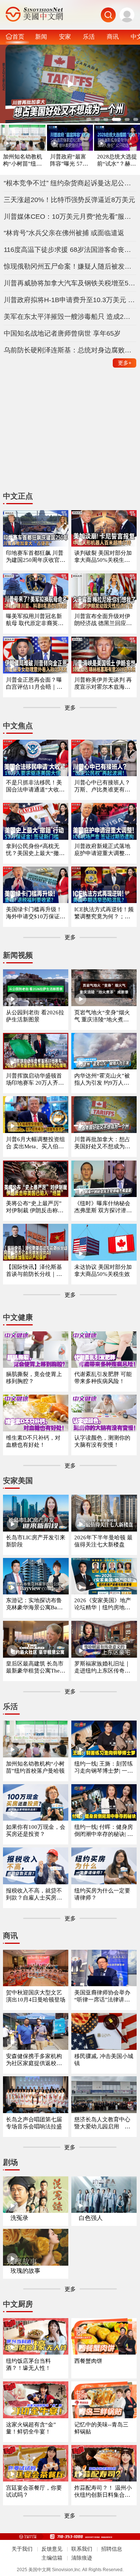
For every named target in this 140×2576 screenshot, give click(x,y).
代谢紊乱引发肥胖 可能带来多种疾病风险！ (103, 1378)
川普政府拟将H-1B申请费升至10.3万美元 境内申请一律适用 (70, 300)
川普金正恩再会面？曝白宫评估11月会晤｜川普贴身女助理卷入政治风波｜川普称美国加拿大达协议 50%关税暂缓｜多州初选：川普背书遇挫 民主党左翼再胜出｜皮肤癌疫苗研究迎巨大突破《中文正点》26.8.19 (35, 684)
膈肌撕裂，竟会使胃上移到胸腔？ (34, 1378)
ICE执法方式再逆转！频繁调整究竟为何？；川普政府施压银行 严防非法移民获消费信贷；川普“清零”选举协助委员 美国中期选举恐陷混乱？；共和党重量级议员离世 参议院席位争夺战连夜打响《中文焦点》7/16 (104, 913)
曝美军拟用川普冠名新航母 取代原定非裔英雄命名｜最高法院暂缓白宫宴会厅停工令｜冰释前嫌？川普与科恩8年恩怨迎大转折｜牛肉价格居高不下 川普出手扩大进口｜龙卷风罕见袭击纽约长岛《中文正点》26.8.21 (35, 620)
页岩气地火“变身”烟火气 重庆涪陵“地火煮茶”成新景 (103, 1016)
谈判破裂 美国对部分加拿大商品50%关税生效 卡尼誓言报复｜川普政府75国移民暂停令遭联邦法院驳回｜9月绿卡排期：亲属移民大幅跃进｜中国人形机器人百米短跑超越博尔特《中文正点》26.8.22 (104, 557)
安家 (65, 36)
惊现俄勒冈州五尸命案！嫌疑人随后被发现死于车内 (70, 266)
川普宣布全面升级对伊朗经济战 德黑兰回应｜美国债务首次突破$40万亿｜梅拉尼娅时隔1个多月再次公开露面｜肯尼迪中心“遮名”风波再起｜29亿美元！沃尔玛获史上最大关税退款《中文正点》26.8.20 (104, 620)
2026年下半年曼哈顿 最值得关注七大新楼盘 (103, 1541)
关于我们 (22, 2549)
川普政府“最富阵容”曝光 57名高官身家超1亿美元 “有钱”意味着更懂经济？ (70, 161)
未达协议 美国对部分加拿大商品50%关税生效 (103, 1271)
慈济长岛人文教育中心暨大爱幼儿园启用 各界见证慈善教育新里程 (102, 2123)
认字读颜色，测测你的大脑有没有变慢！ (102, 1441)
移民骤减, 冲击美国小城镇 (104, 2060)
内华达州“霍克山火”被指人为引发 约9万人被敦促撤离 (102, 1080)
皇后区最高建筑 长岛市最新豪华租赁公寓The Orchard (36, 1668)
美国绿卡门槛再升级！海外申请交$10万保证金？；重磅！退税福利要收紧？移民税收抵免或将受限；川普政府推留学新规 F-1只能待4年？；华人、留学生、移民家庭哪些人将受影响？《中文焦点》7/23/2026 (34, 913)
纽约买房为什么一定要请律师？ (102, 1894)
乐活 (89, 36)
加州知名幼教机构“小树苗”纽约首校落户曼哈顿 (23, 161)
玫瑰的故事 (25, 2271)
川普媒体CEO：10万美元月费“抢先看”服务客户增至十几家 (70, 217)
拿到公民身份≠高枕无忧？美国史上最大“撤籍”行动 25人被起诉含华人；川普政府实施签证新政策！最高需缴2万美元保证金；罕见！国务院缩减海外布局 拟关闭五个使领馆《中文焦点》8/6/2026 (35, 850)
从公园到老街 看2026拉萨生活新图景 (35, 1016)
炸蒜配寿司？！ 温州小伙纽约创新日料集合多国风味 (103, 2492)
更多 (125, 363)
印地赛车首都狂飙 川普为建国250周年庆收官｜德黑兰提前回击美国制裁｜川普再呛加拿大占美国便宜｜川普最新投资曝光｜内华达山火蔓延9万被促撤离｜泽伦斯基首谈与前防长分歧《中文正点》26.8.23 (36, 557)
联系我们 (82, 2549)
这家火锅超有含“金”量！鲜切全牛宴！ (31, 2428)
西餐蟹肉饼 (88, 2361)
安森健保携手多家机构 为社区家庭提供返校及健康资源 (34, 2060)
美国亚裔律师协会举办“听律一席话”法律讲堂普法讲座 (102, 1996)
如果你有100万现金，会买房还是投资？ (36, 1831)
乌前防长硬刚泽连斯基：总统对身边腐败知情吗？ (70, 350)
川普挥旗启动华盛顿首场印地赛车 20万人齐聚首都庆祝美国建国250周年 (36, 1080)
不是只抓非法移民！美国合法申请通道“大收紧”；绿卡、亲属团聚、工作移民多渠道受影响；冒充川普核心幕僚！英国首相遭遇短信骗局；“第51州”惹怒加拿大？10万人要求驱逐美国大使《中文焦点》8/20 (35, 786)
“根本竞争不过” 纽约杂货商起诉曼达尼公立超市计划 (70, 183)
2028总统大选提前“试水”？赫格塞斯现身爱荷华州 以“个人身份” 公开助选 (117, 161)
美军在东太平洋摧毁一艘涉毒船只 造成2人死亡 (70, 317)
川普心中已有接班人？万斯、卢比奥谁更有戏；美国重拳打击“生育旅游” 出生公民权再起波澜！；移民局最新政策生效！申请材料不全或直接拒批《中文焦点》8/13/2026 (104, 786)
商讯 (113, 36)
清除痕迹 (82, 2558)
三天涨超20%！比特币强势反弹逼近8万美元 (69, 200)
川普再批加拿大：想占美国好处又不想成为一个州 (102, 1143)
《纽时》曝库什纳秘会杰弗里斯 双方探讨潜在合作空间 (103, 1207)
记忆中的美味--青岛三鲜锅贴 (101, 2428)
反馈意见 (52, 2549)
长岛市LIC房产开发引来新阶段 (36, 1541)
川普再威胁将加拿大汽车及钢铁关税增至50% (70, 283)
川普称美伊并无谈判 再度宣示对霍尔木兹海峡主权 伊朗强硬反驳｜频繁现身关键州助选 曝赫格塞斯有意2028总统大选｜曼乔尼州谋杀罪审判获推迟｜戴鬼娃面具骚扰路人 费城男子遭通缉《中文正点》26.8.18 (103, 684)
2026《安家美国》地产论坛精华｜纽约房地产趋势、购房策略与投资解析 (103, 1604)
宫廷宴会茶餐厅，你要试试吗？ (34, 2491)
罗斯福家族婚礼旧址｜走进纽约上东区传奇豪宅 (102, 1668)
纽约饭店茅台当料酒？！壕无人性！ (28, 2364)
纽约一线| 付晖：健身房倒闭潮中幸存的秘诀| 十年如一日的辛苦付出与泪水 (104, 1831)
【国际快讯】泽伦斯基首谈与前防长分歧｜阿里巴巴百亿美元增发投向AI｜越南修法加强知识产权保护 (34, 1271)
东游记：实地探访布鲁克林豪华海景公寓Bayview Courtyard (35, 1604)
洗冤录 (19, 2218)
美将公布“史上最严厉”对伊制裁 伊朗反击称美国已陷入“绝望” (35, 1207)
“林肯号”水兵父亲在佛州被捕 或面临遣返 (64, 233)
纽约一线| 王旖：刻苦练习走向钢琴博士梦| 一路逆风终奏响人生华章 (104, 1768)
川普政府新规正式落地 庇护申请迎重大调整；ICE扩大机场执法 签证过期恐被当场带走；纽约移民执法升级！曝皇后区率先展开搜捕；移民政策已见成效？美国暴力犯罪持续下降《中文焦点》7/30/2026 (104, 850)
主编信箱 (52, 2558)
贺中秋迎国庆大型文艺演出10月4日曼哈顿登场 (36, 1996)
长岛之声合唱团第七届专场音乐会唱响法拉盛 (34, 2123)
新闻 (41, 36)
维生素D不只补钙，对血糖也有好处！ (33, 1441)
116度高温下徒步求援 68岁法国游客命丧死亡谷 (70, 250)
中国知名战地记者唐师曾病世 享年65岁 (62, 333)
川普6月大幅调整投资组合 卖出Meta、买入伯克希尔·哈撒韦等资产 (35, 1143)
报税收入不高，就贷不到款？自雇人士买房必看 (34, 1895)
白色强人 (91, 2218)
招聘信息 (112, 2549)
